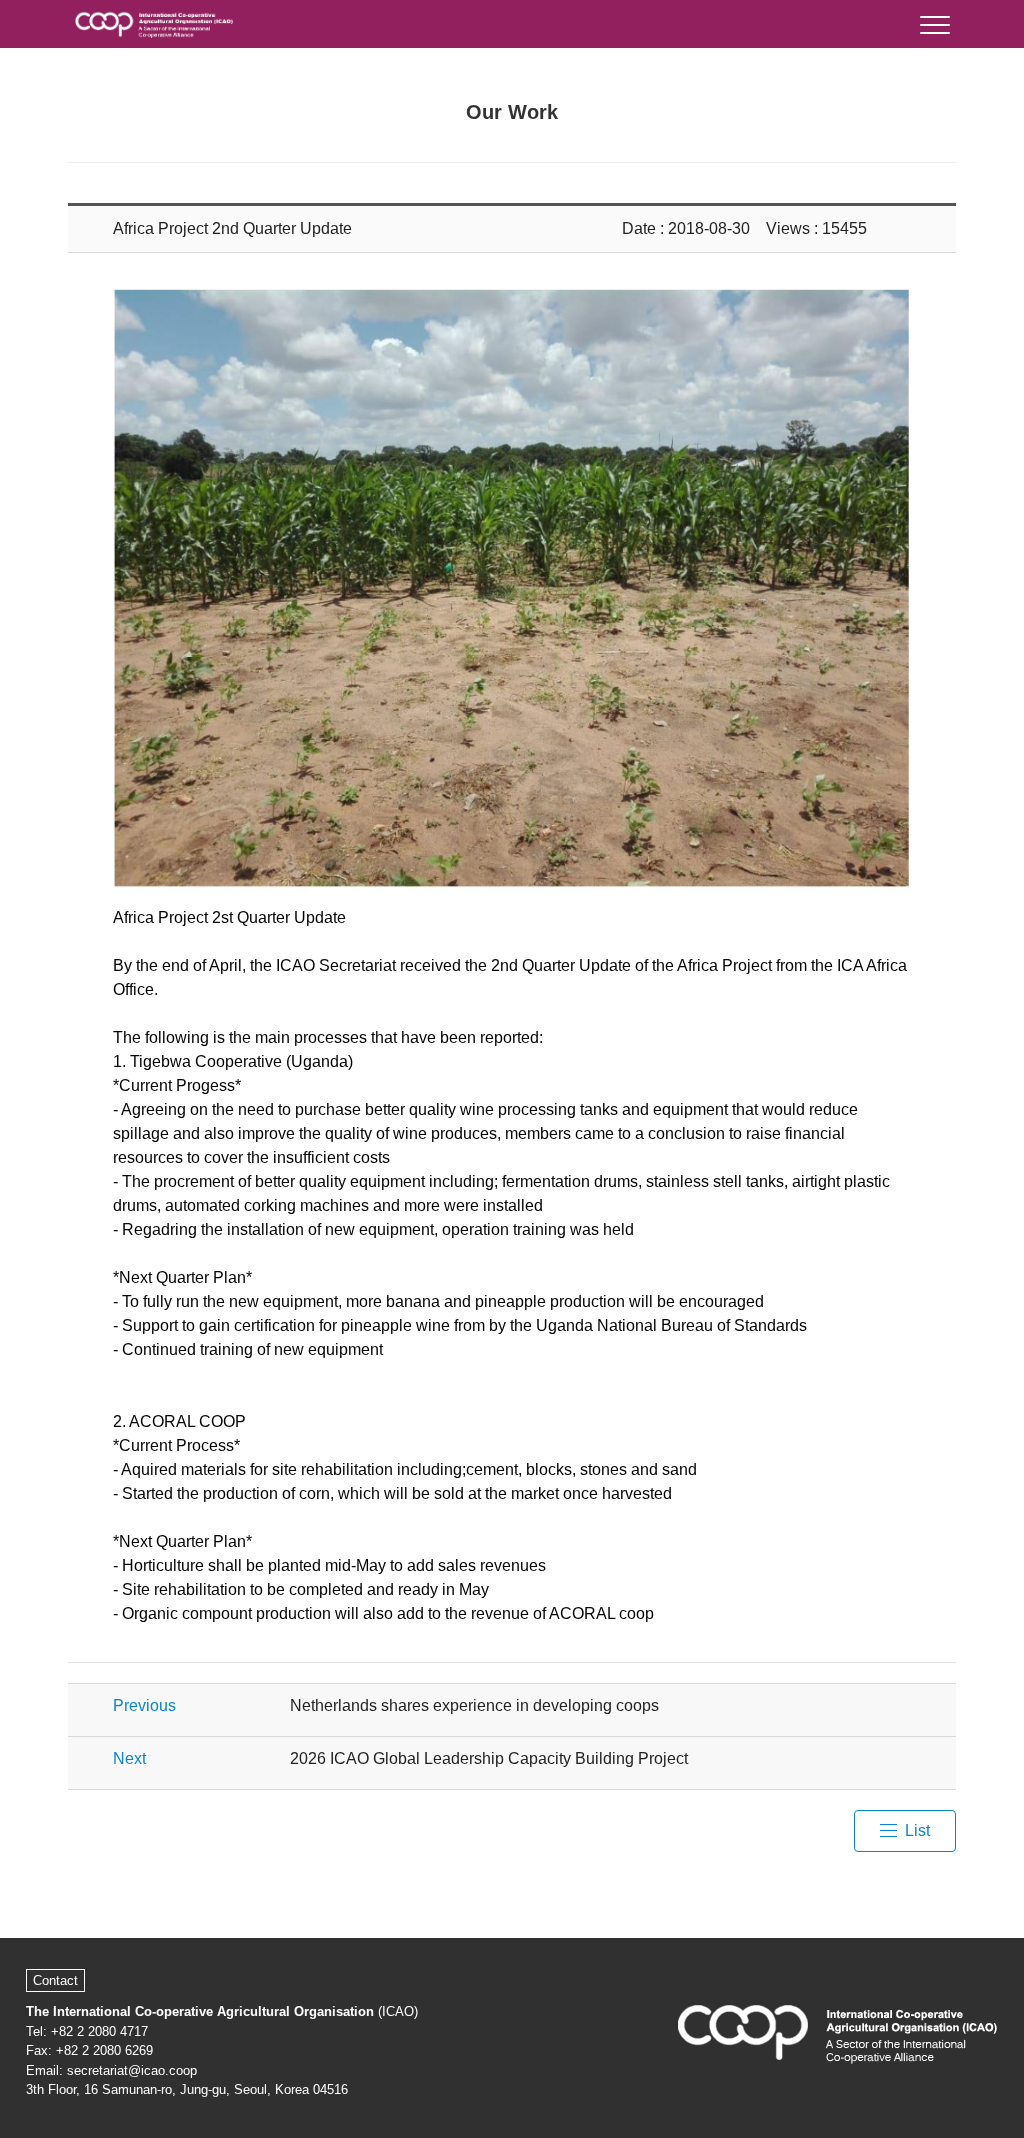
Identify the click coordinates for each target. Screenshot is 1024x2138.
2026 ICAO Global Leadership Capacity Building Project (489, 1758)
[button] (933, 20)
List (917, 1830)
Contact (55, 1980)
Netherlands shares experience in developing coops (474, 1705)
